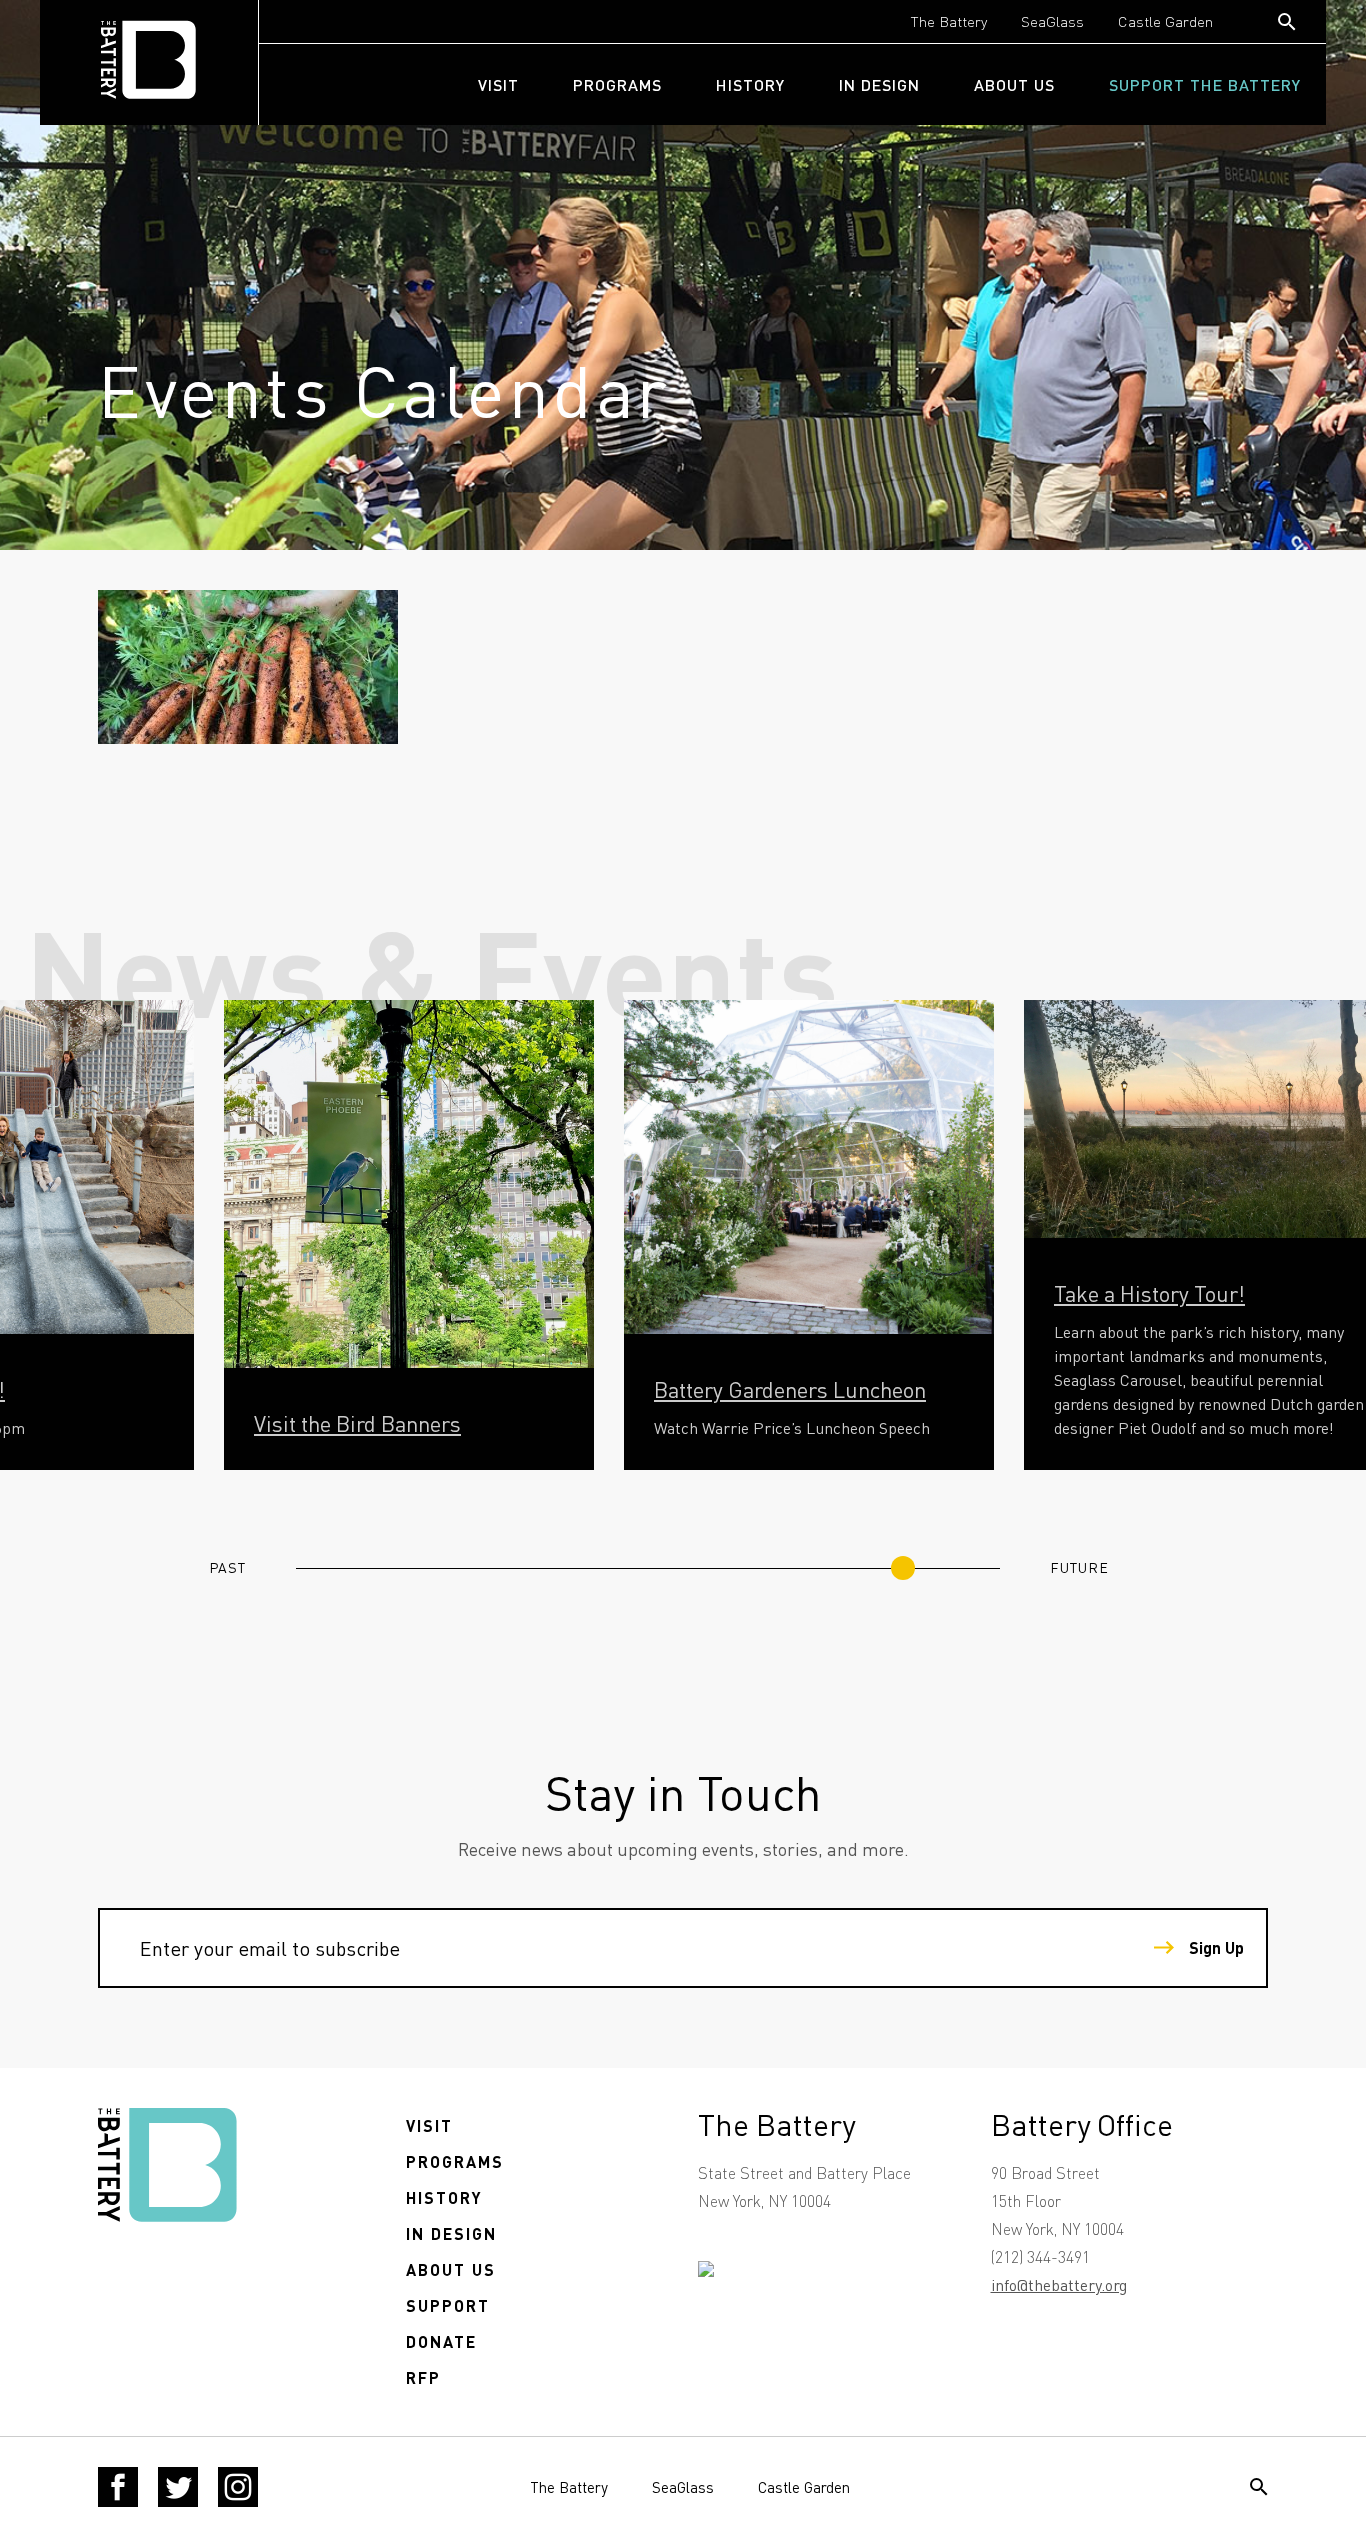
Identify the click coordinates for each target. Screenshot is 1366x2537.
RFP (423, 2377)
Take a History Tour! (1149, 1293)
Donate (441, 2341)
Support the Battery (1205, 84)
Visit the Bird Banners (357, 1423)
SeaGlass (1052, 21)
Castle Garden (1165, 21)
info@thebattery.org (1059, 2284)
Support (448, 2305)
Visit (498, 84)
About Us (1014, 84)
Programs (617, 84)
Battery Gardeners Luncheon (790, 1389)
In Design (879, 84)
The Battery (949, 21)
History (750, 84)
